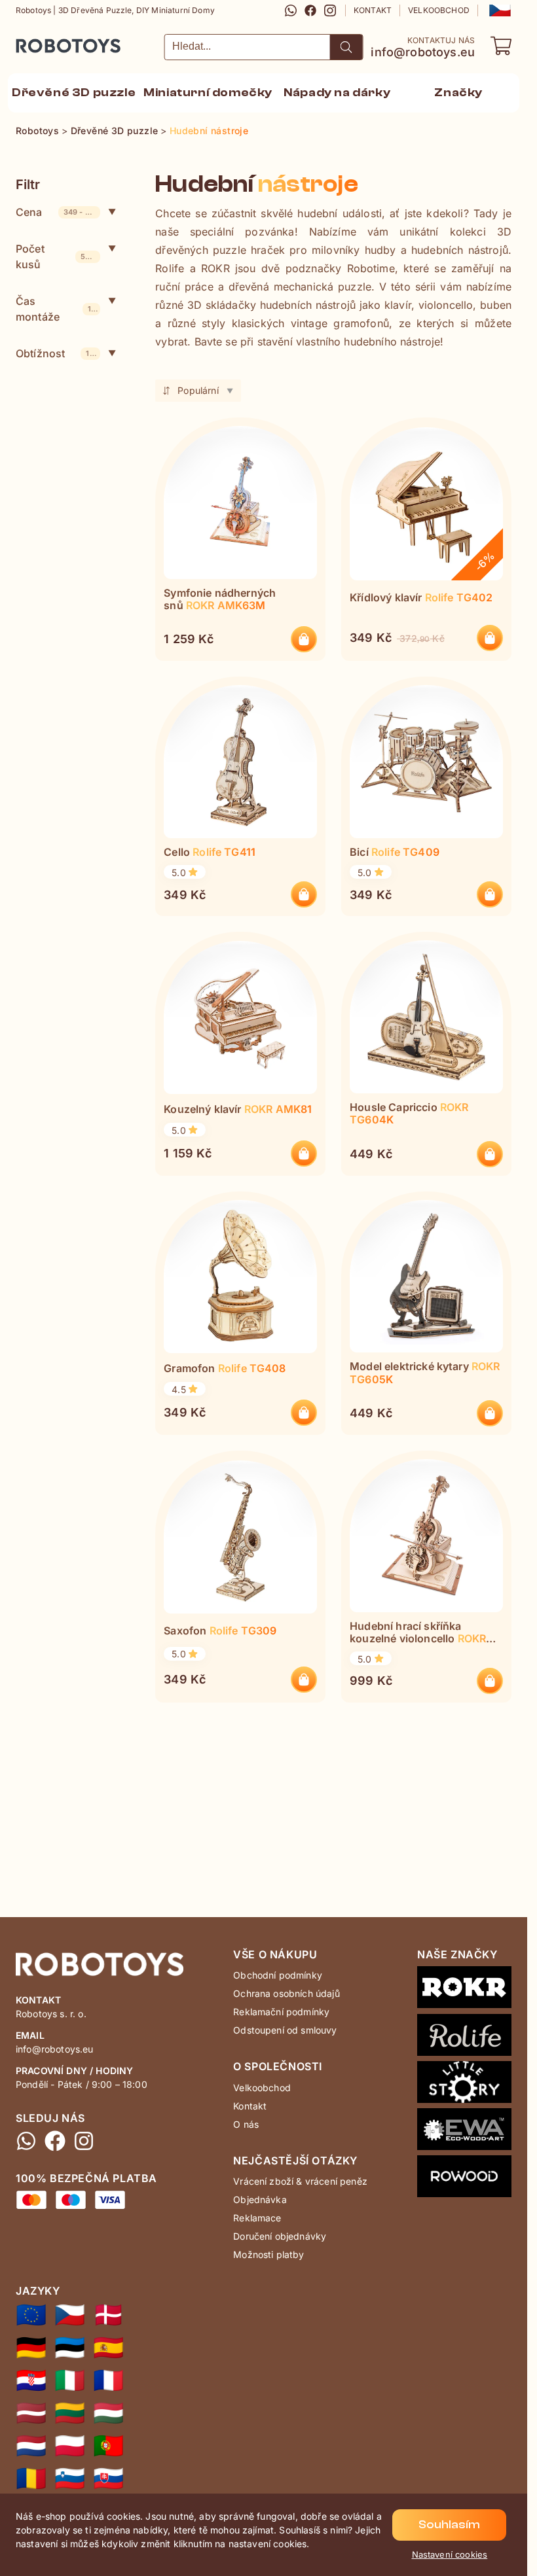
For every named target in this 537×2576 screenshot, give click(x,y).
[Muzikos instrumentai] (70, 2413)
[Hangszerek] (108, 2413)
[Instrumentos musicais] (108, 2446)
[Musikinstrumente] (31, 2348)
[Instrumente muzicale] (31, 2479)
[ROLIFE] (464, 2038)
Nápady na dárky (337, 93)
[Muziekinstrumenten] (31, 2446)
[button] (499, 10)
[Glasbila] (70, 2479)
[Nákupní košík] (501, 46)
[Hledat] (346, 47)
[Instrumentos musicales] (108, 2348)
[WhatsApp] (291, 10)
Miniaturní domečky (208, 93)
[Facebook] (310, 10)
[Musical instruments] (31, 2315)
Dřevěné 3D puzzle (74, 93)
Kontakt (373, 10)
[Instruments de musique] (108, 2380)
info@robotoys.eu (423, 52)
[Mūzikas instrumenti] (31, 2413)
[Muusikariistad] (70, 2348)
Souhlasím (449, 2525)
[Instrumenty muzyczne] (70, 2446)
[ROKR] (464, 1990)
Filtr (28, 185)
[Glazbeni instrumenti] (31, 2380)
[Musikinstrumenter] (108, 2315)
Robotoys (33, 42)
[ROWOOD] (464, 2179)
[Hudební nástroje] (70, 2315)
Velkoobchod (439, 10)
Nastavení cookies (450, 2554)
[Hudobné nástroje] (108, 2479)
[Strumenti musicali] (70, 2380)
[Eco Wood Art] (464, 2132)
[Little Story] (464, 2085)
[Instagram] (330, 10)
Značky (458, 93)
